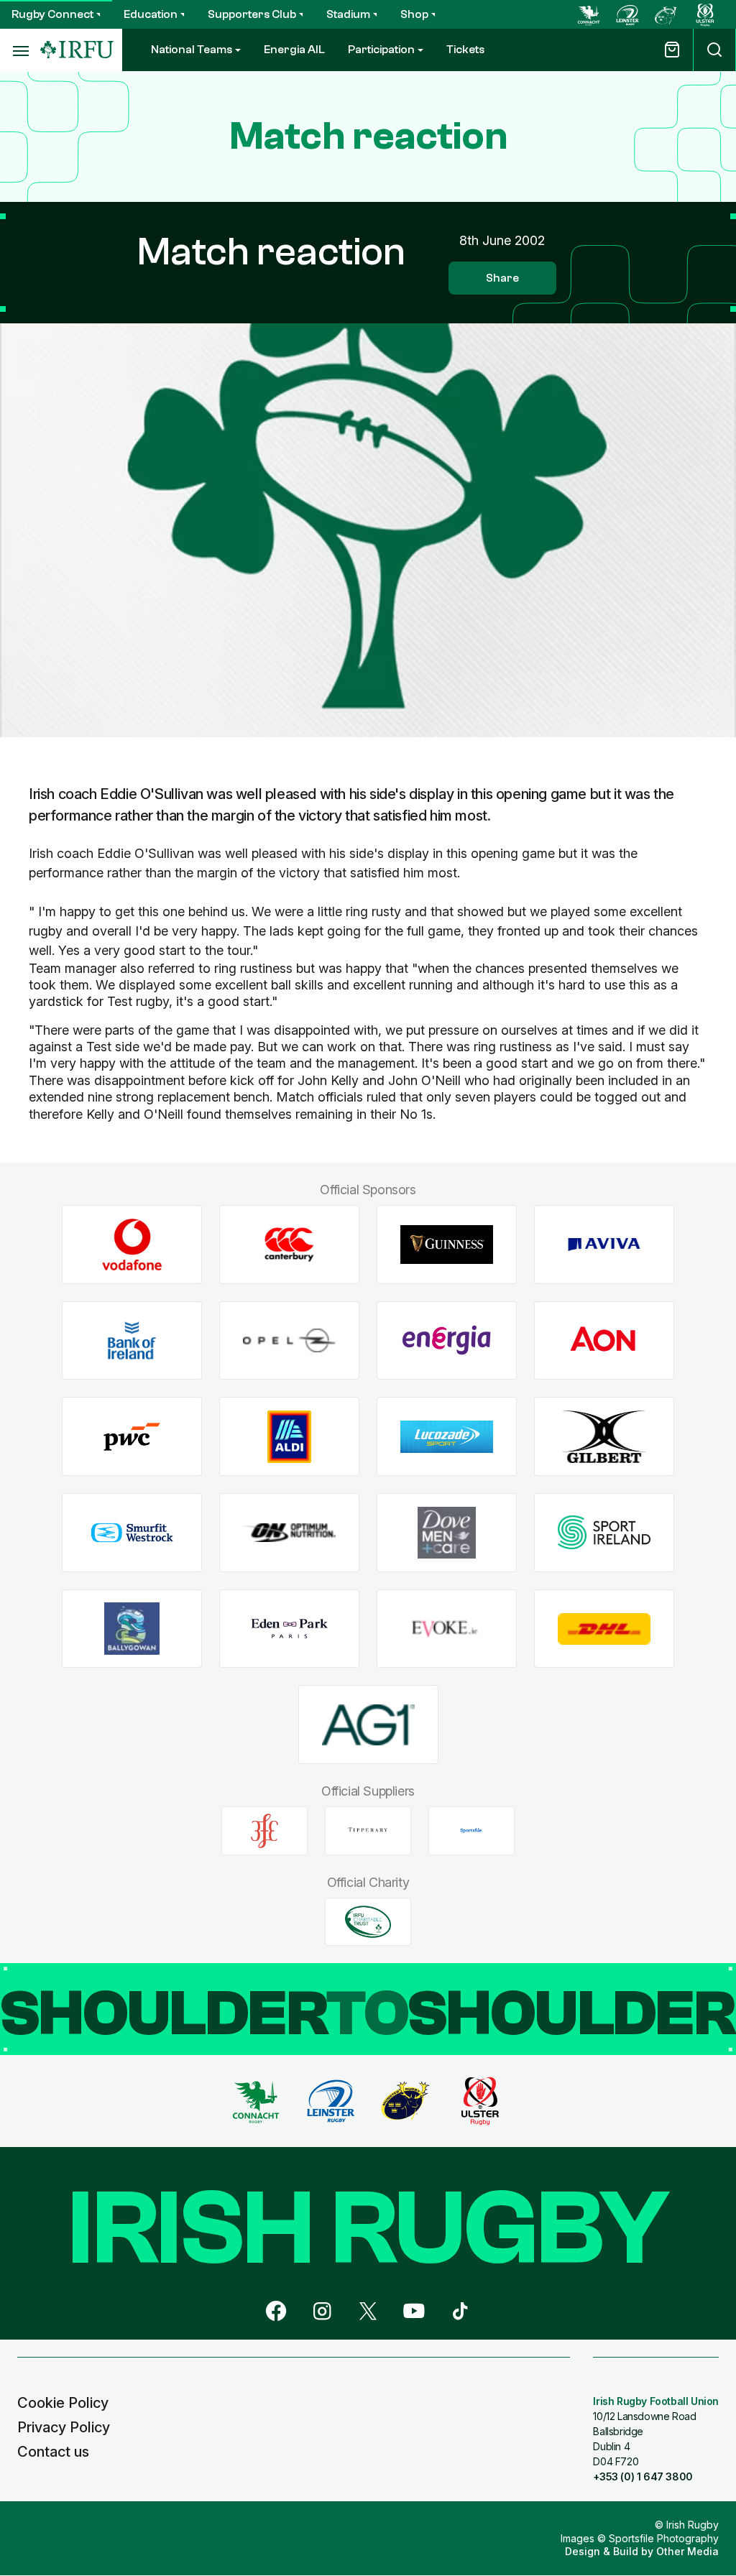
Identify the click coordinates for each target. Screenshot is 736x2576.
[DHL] (604, 1629)
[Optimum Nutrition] (289, 1533)
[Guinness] (447, 1245)
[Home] (77, 50)
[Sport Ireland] (604, 1533)
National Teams (192, 50)
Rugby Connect (52, 14)
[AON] (604, 1340)
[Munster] (666, 14)
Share (502, 278)
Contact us (53, 2452)
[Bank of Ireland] (132, 1340)
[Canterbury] (289, 1245)
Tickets (465, 50)
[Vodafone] (132, 1245)
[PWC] (132, 1437)
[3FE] (264, 1831)
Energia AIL (294, 50)
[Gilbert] (604, 1437)
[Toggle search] (714, 50)
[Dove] (447, 1533)
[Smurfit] (132, 1533)
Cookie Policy (63, 2403)
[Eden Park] (289, 1629)
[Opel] (289, 1340)
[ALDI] (289, 1437)
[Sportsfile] (471, 1831)
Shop (414, 14)
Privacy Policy (64, 2427)
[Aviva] (604, 1245)
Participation (381, 50)
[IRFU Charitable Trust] (368, 1921)
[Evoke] (447, 1629)
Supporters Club (252, 14)
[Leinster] (627, 14)
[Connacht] (589, 14)
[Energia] (447, 1340)
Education (151, 14)
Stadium (348, 14)
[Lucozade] (447, 1437)
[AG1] (368, 1725)
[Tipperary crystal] (368, 1831)
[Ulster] (705, 14)
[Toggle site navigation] (20, 50)
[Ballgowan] (132, 1629)
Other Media (687, 2551)
